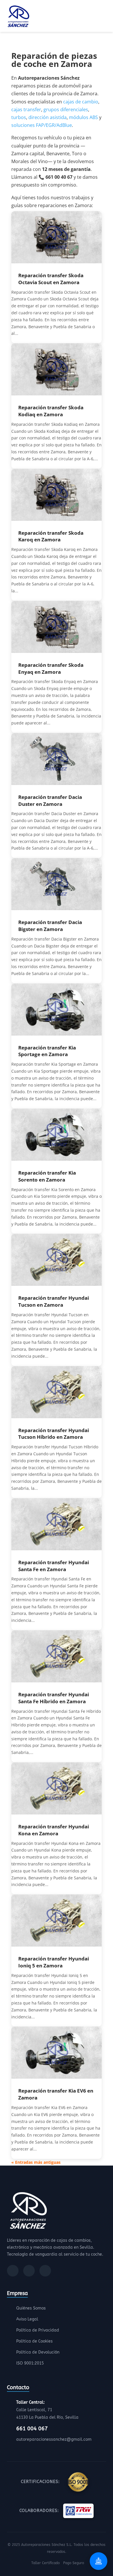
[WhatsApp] (45, 2271)
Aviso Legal (27, 2319)
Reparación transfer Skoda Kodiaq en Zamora (51, 411)
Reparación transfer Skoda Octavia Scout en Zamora (51, 279)
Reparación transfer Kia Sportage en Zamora (47, 1051)
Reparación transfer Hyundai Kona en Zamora (54, 1830)
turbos (19, 117)
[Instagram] (29, 2271)
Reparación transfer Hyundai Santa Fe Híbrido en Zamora (54, 1698)
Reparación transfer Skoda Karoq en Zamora (51, 536)
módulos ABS (83, 117)
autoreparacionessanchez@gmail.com (54, 2439)
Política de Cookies (34, 2341)
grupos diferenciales (66, 109)
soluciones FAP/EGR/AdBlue (42, 125)
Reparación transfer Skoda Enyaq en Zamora (51, 668)
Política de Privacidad (38, 2330)
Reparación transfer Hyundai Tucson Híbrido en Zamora (54, 1434)
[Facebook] (13, 2271)
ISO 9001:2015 (30, 2363)
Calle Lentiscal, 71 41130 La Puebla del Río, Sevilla (47, 2410)
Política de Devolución (38, 2352)
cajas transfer (26, 109)
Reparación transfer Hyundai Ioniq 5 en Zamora (54, 1962)
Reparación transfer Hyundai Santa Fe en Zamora (54, 1566)
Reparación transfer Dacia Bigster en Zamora (50, 926)
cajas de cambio (81, 102)
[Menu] (104, 17)
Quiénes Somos (31, 2308)
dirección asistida (48, 117)
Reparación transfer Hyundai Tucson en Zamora (54, 1301)
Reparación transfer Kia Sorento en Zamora (47, 1176)
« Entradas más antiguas (36, 2162)
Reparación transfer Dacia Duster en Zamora (50, 800)
